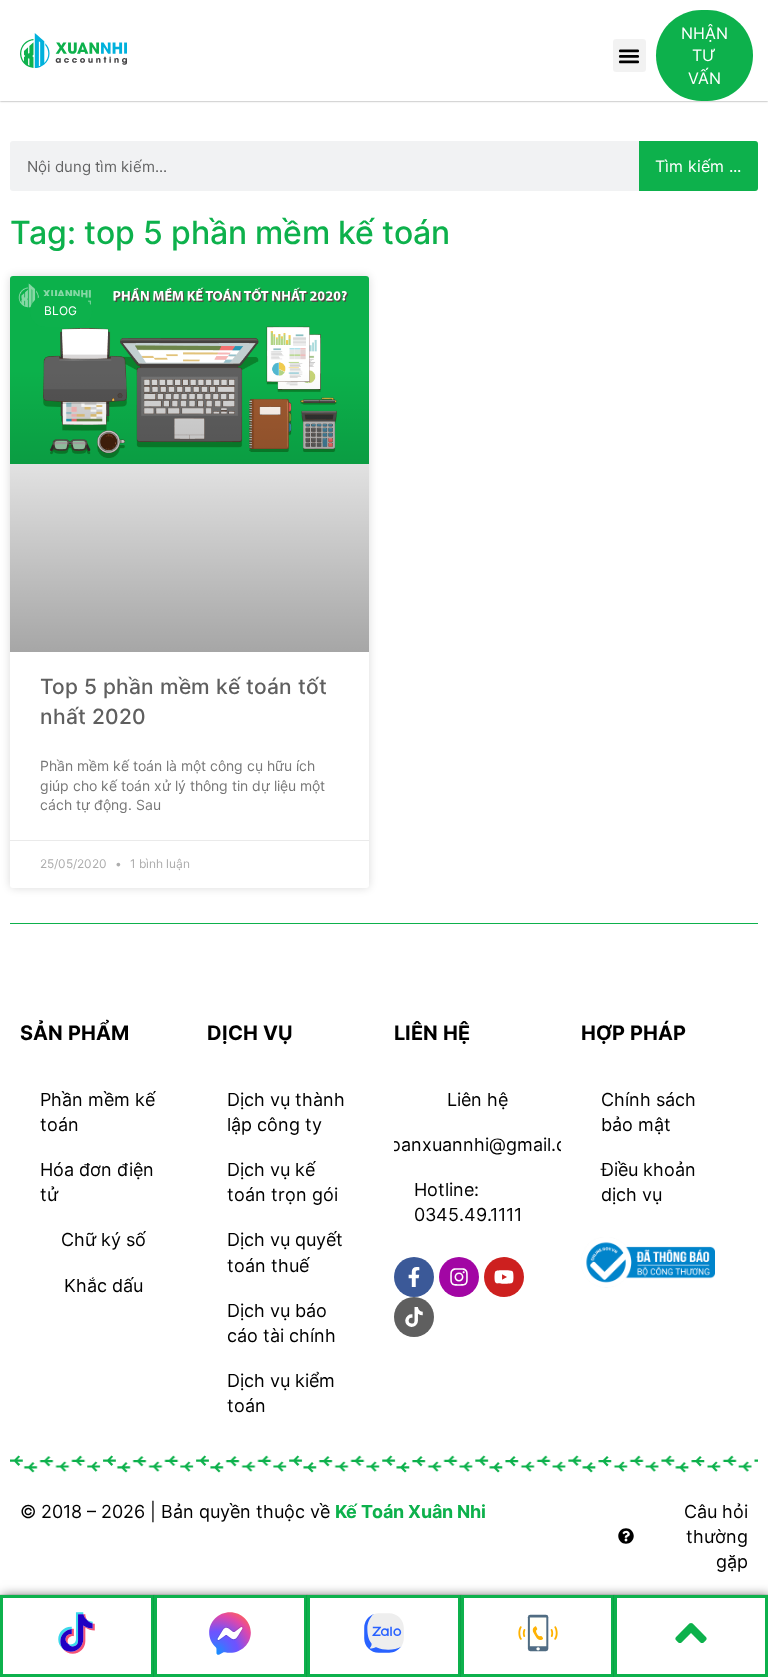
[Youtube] (504, 1277)
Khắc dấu (103, 1285)
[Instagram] (459, 1277)
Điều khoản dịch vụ (648, 1182)
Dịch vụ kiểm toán (281, 1393)
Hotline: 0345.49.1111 (468, 1202)
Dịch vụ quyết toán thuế (285, 1252)
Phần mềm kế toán (97, 1112)
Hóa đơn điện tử (97, 1182)
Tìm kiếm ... (698, 166)
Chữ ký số (103, 1239)
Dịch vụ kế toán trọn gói (282, 1182)
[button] (629, 55)
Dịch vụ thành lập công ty (286, 1112)
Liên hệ (477, 1099)
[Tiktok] (414, 1317)
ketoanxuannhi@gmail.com (477, 1144)
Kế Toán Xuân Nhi (410, 1511)
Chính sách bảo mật (648, 1112)
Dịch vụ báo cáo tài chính (281, 1323)
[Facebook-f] (414, 1277)
